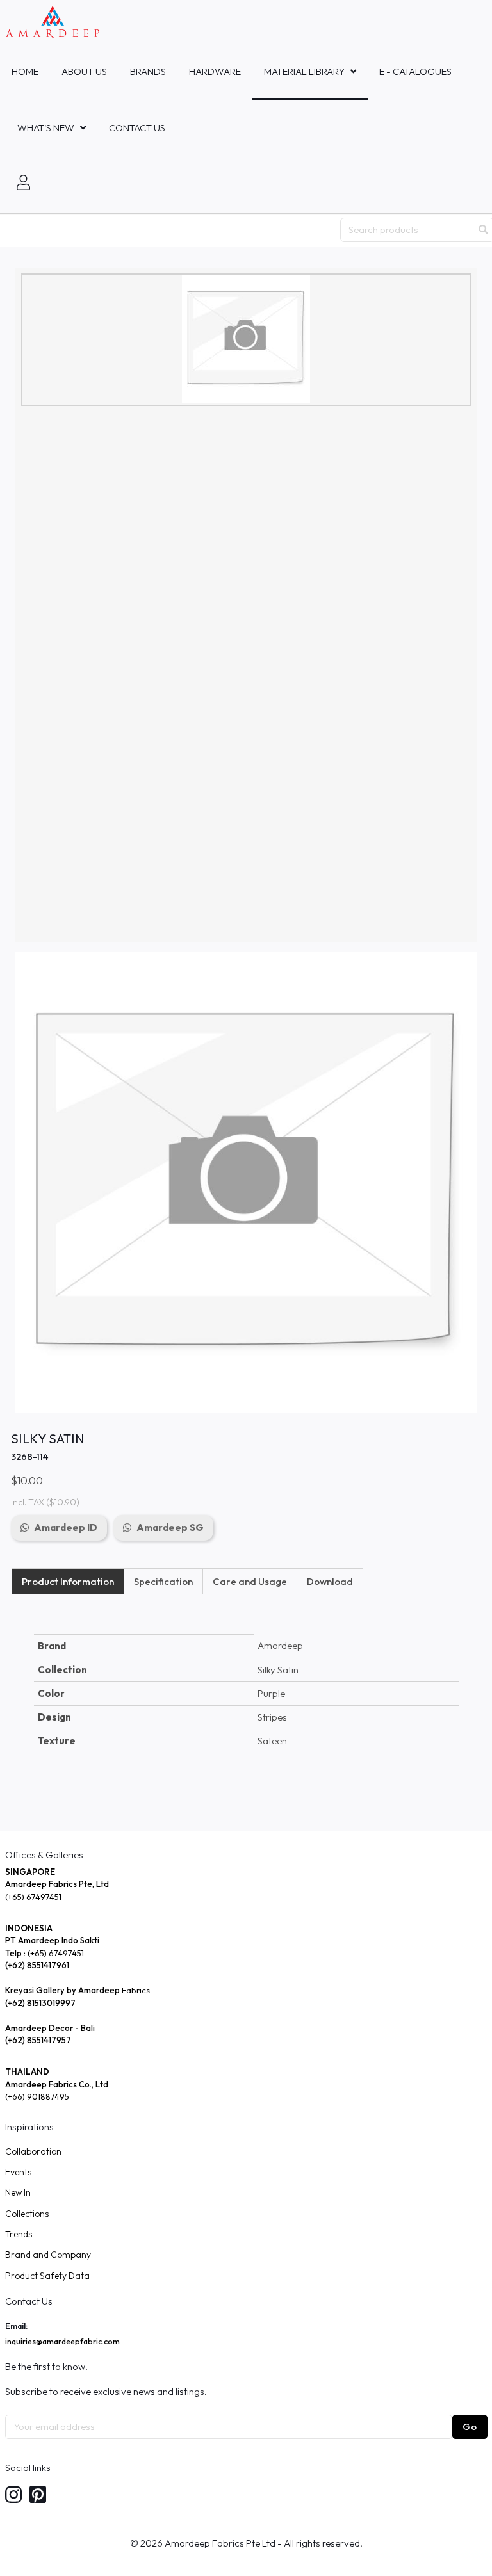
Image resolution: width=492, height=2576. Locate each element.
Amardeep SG (170, 1527)
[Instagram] (13, 2496)
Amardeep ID (66, 1527)
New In (18, 2192)
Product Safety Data (47, 2276)
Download (330, 1581)
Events (18, 2172)
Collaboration (33, 2151)
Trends (19, 2234)
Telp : (16, 1953)
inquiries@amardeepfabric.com (62, 2341)
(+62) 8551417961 (37, 1965)
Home (25, 71)
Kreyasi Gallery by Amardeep (62, 1990)
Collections (27, 2214)
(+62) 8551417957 (38, 2040)
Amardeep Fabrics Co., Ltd (57, 2084)
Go (470, 2426)
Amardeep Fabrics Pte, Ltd (57, 1884)
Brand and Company (48, 2255)
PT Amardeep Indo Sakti (52, 1940)
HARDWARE (215, 71)
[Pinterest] (38, 2496)
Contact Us (137, 128)
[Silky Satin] (246, 339)
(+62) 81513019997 (40, 2003)
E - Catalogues (415, 71)
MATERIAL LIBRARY (304, 71)
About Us (84, 71)
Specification (163, 1581)
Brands (148, 71)
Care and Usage (250, 1581)
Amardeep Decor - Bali (50, 2028)
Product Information (68, 1581)
